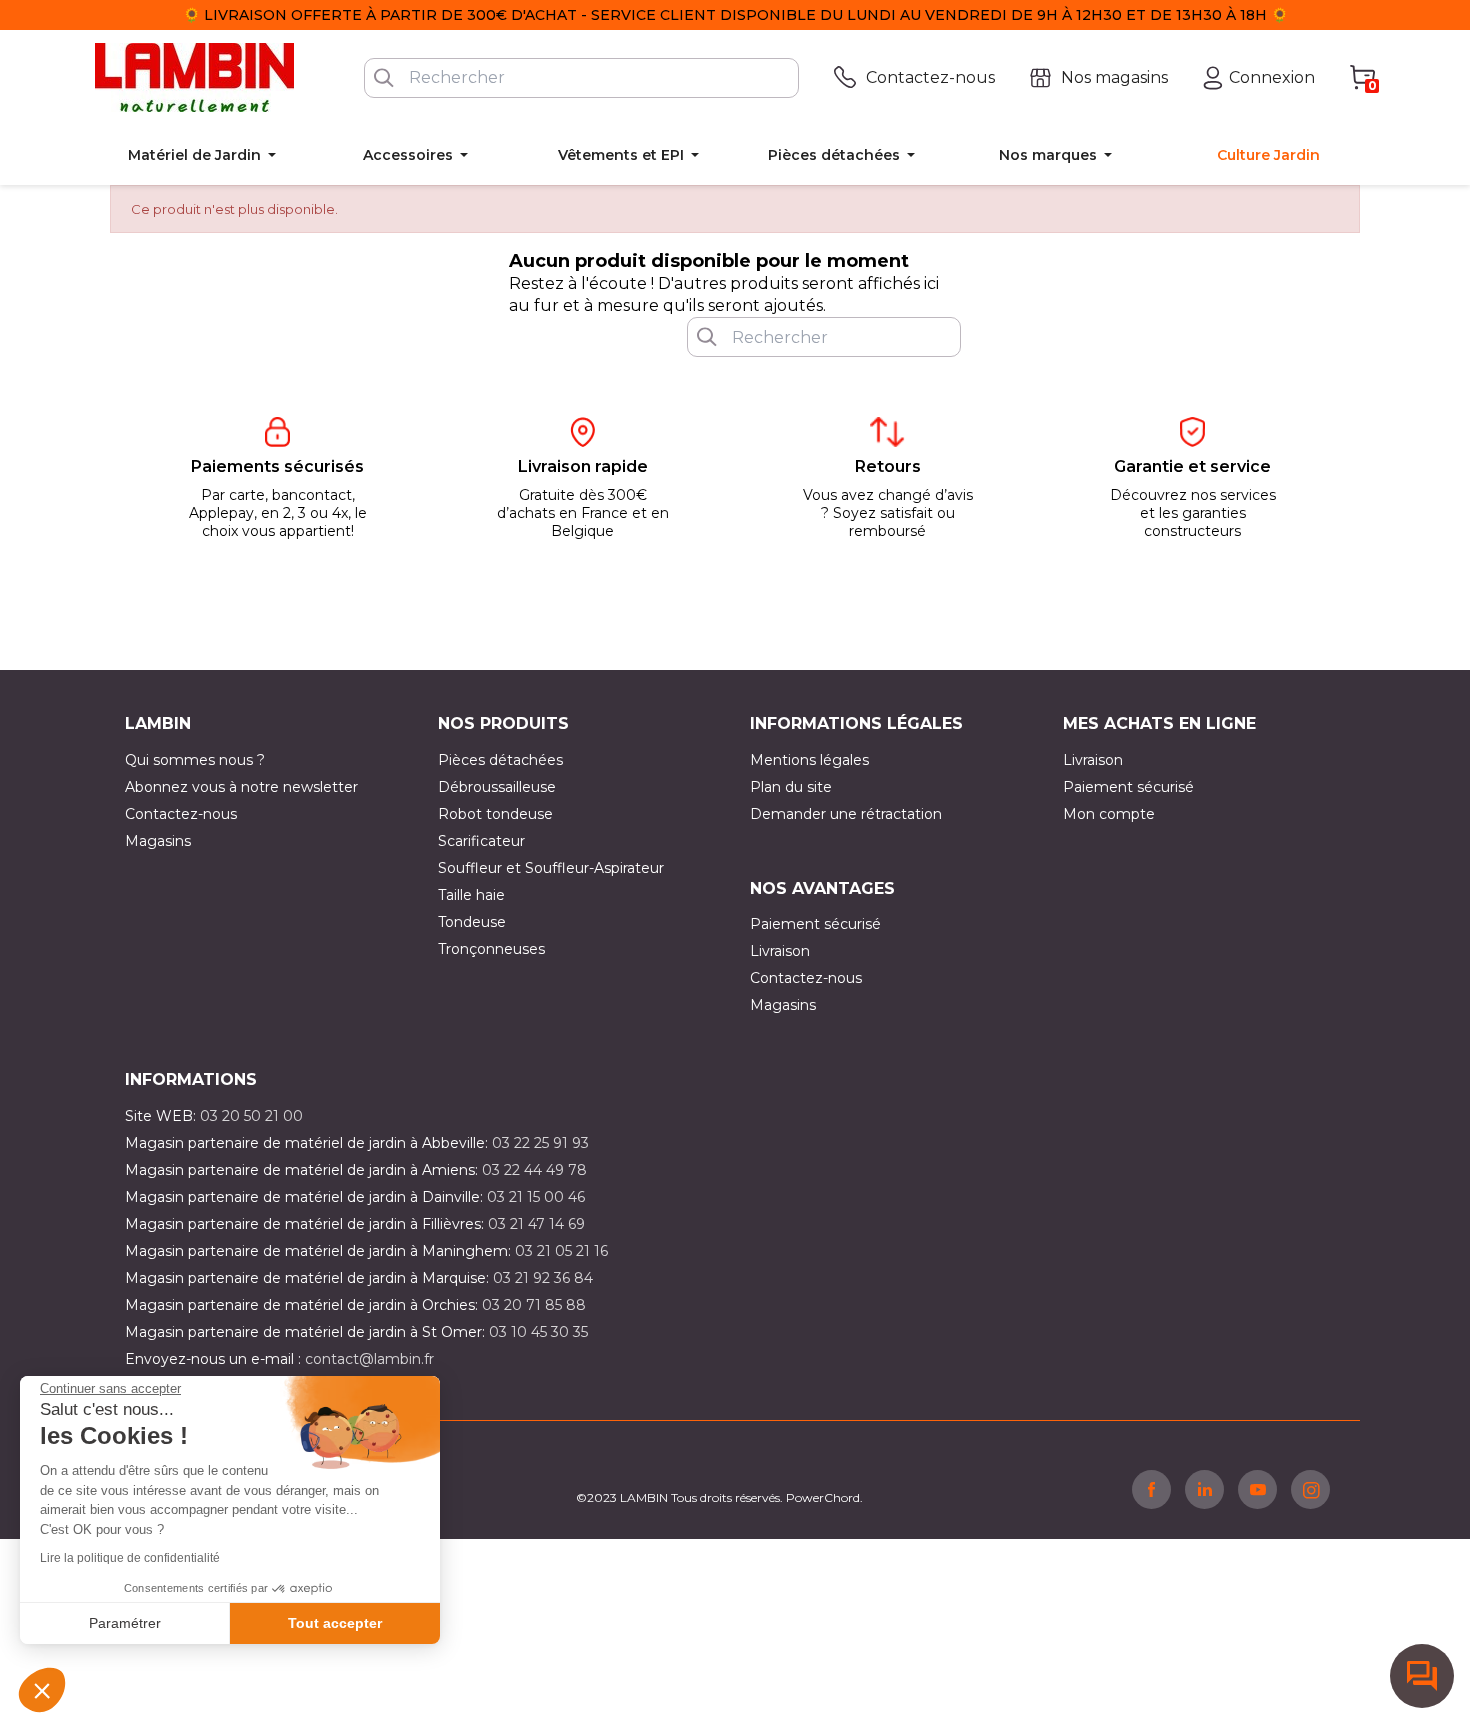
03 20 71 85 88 (534, 1305)
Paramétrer (125, 1623)
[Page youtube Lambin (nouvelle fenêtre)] (1257, 1489)
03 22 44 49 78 (534, 1170)
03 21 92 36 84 (543, 1278)
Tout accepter (335, 1623)
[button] (42, 1690)
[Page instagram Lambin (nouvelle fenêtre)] (1310, 1489)
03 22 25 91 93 (540, 1143)
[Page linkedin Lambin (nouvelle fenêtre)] (1204, 1489)
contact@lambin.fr (369, 1359)
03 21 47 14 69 (536, 1224)
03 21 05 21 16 (561, 1251)
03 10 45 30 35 (538, 1332)
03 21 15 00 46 (536, 1197)
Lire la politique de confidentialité (130, 1558)
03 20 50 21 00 (251, 1116)
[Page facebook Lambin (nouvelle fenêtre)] (1151, 1489)
